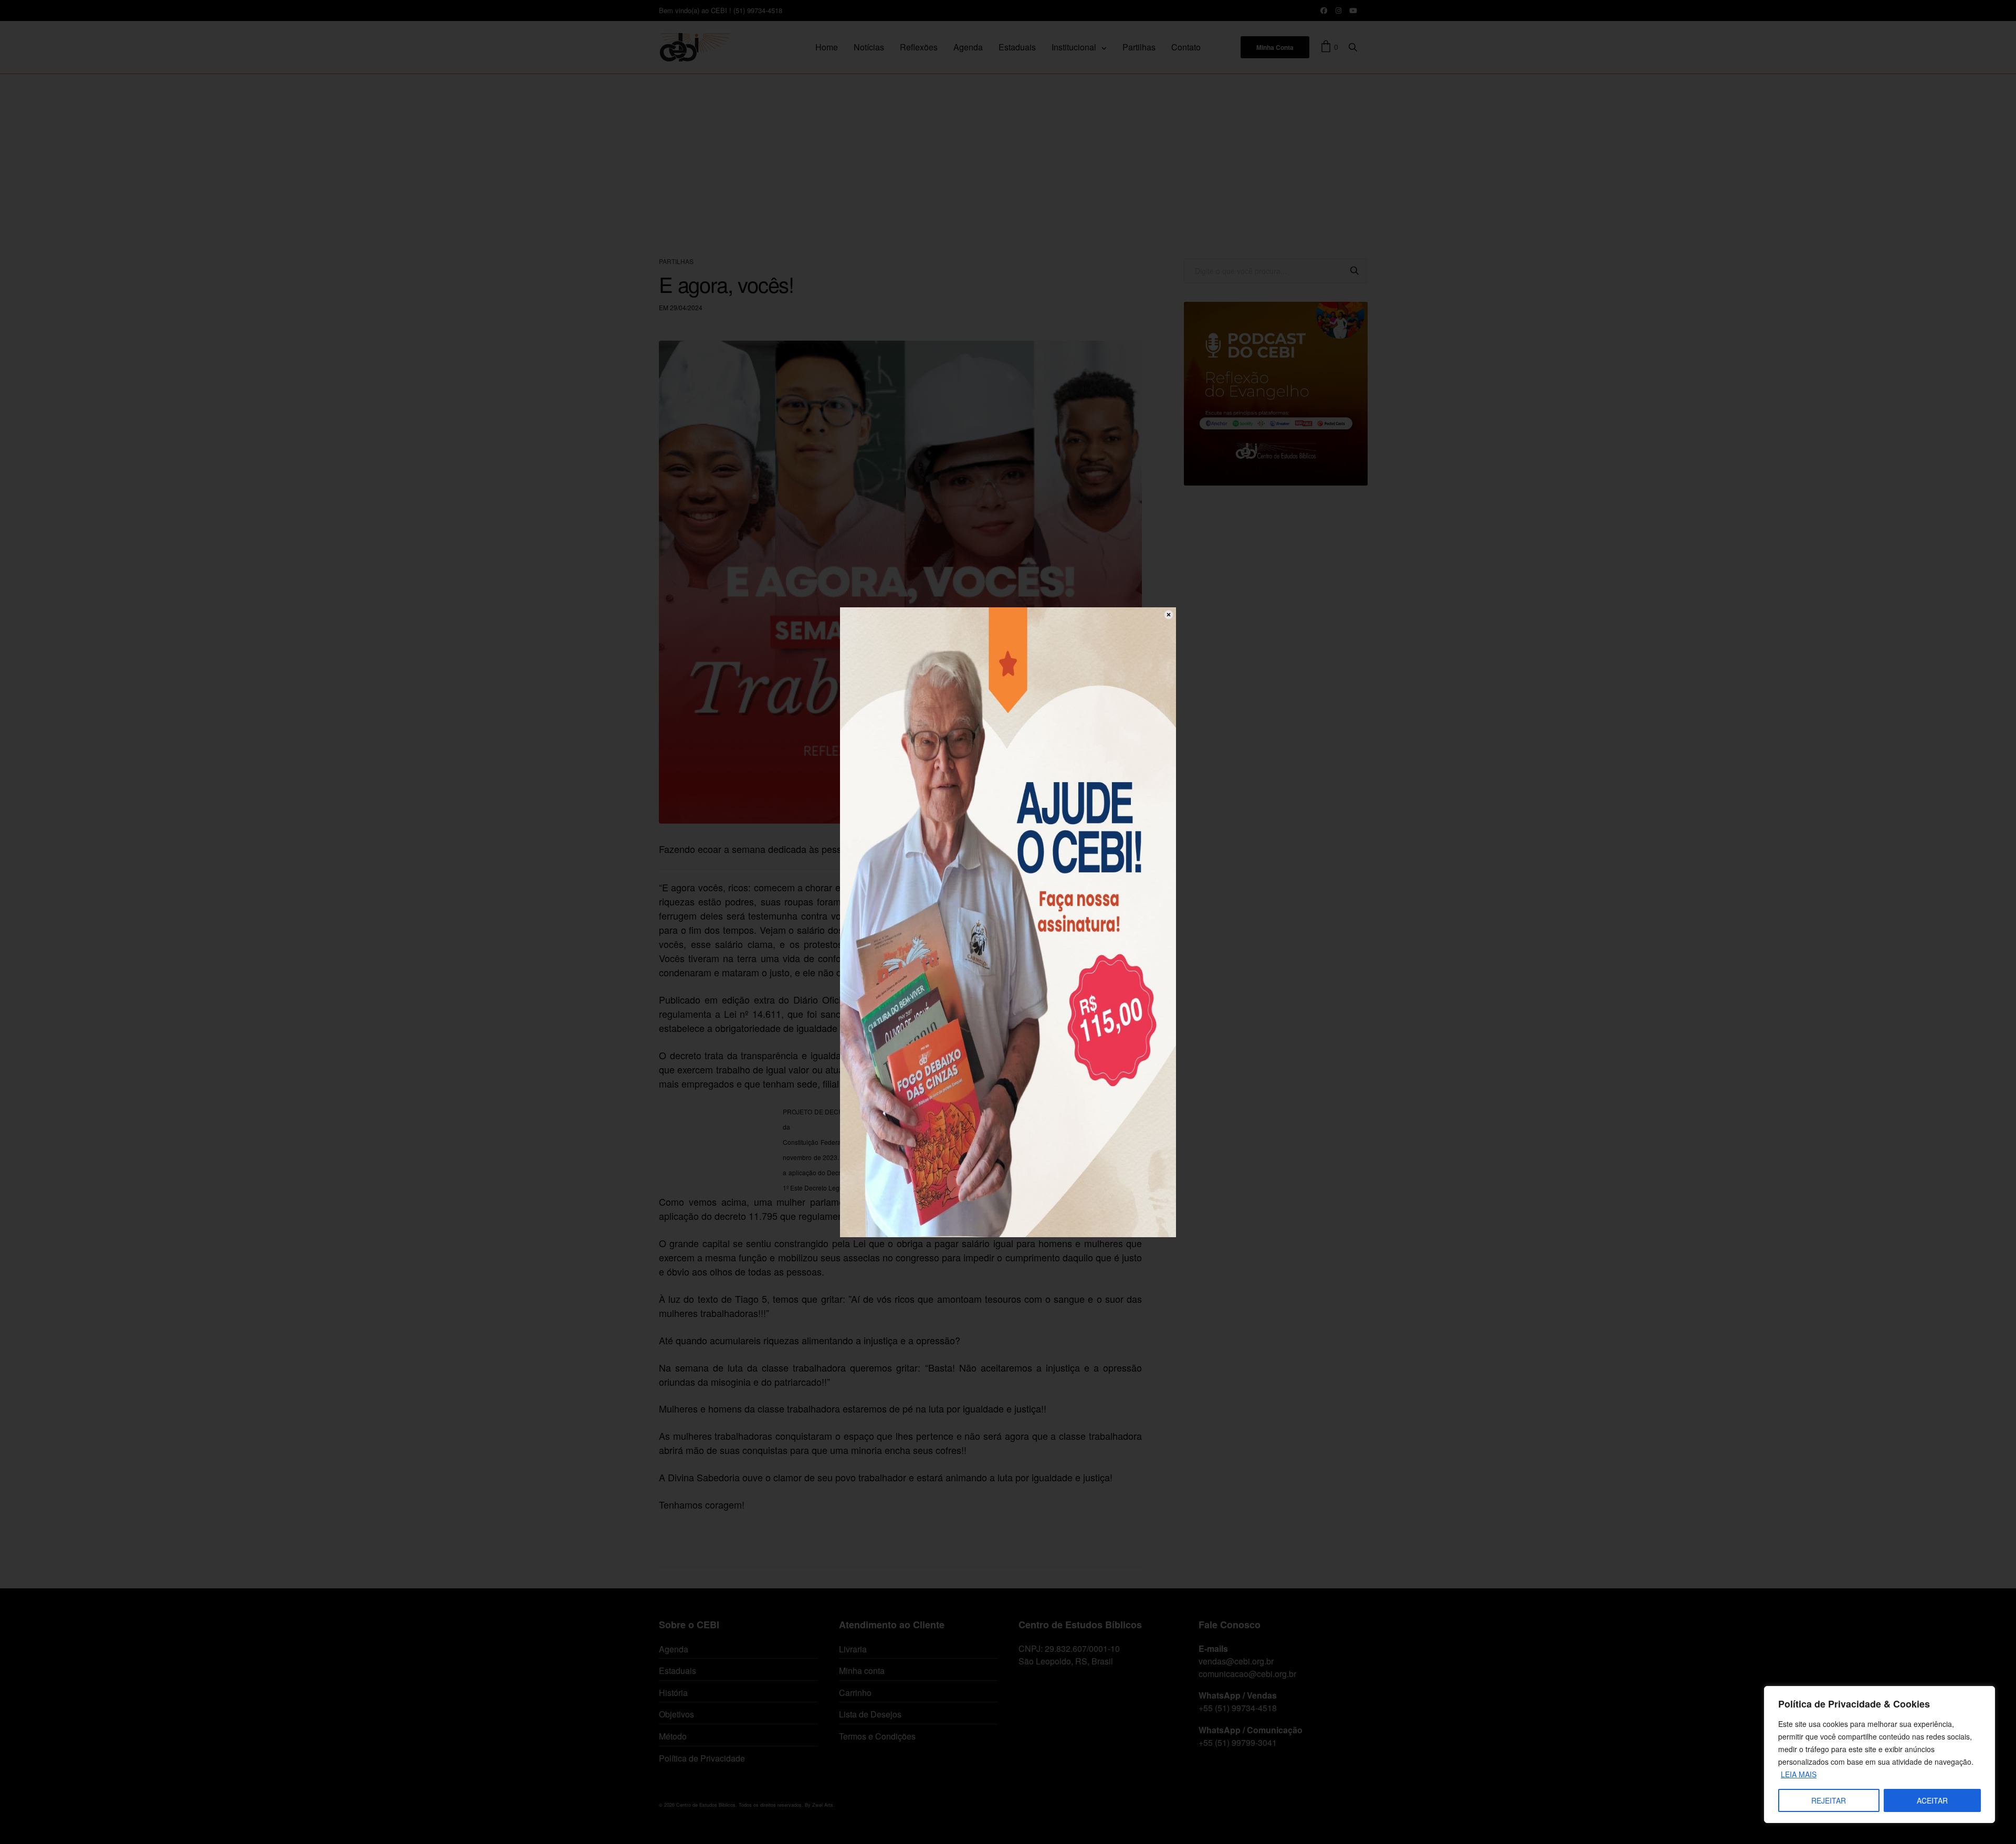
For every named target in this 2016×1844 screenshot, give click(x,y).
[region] (1879, 1755)
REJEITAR (1829, 1800)
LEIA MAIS (1799, 1774)
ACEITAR (1932, 1800)
